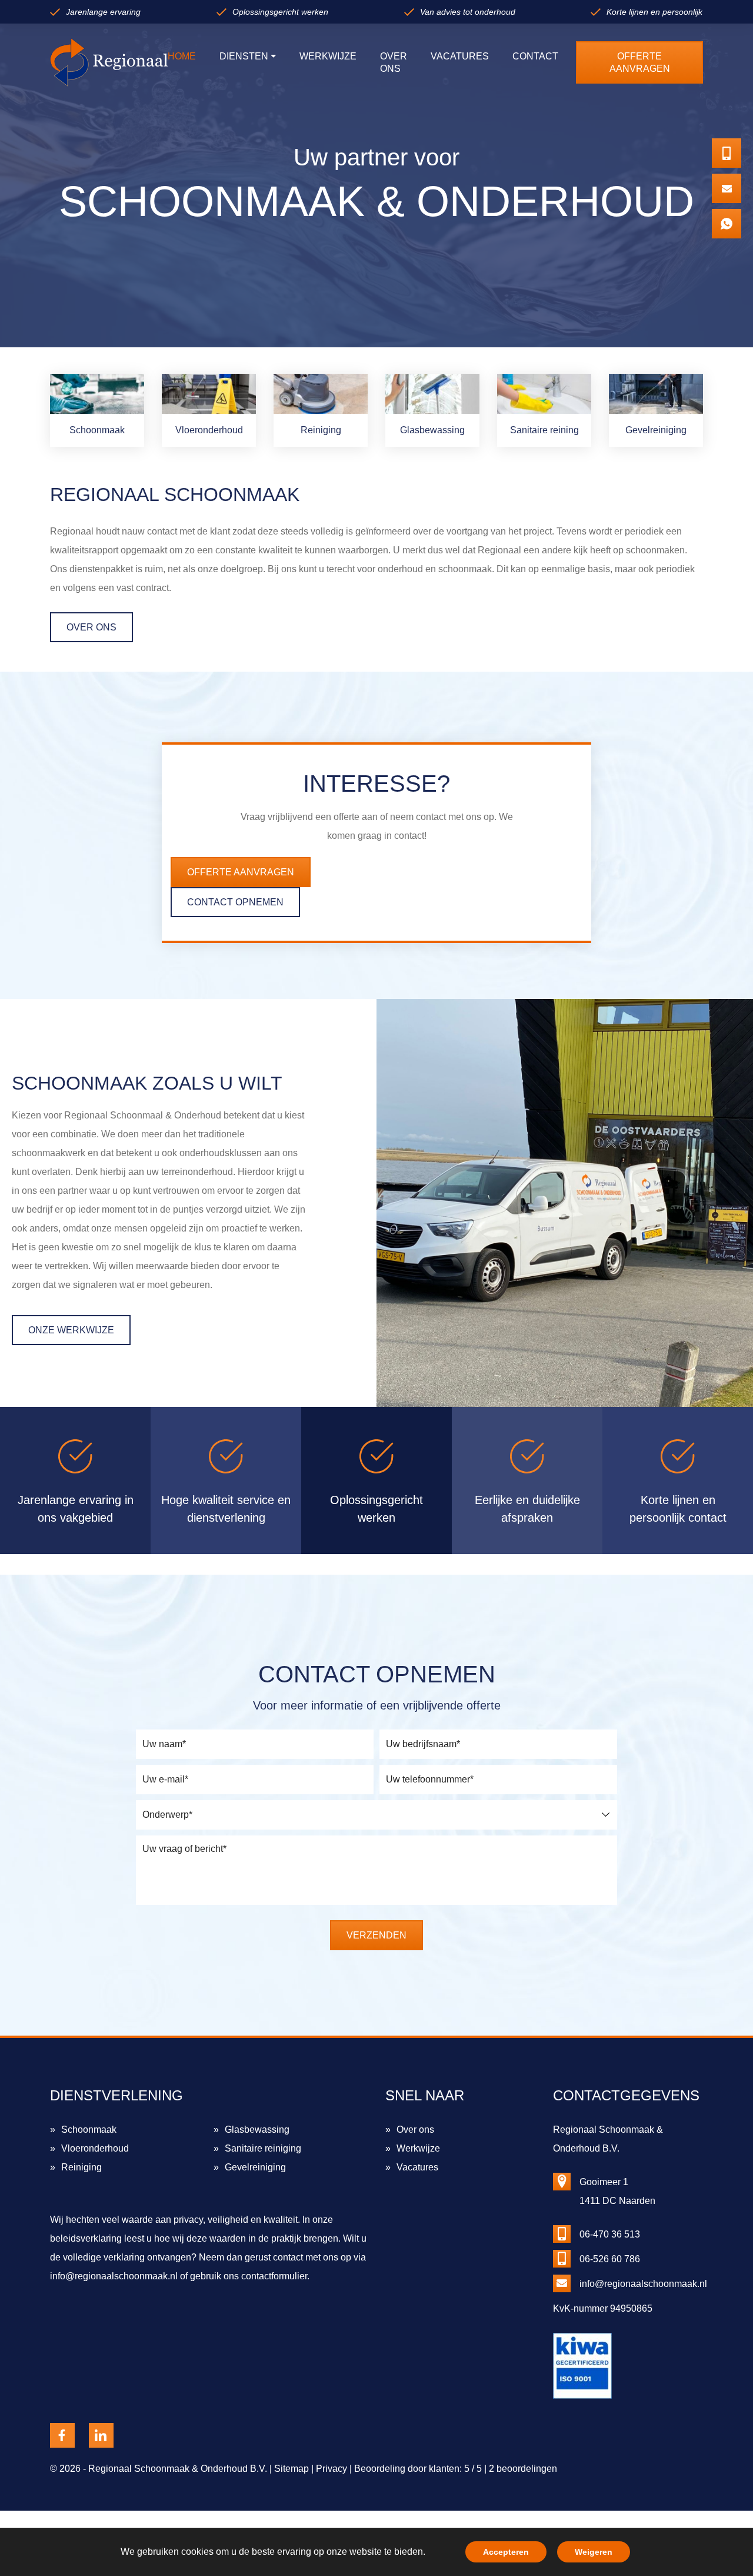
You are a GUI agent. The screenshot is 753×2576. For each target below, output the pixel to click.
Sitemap (291, 2469)
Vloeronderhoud (95, 2148)
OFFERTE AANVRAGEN (241, 872)
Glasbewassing (257, 2129)
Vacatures (417, 2167)
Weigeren (594, 2552)
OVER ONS (91, 627)
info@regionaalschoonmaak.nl (114, 2276)
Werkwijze (418, 2148)
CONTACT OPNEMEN (235, 902)
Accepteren (506, 2552)
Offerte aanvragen (640, 62)
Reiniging (81, 2167)
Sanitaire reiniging (263, 2148)
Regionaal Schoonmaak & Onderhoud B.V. (178, 2469)
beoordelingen (523, 2469)
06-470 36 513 (610, 2234)
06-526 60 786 (610, 2259)
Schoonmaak (89, 2129)
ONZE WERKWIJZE (71, 1330)
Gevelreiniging (255, 2167)
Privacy (331, 2469)
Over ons (415, 2129)
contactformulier (274, 2276)
